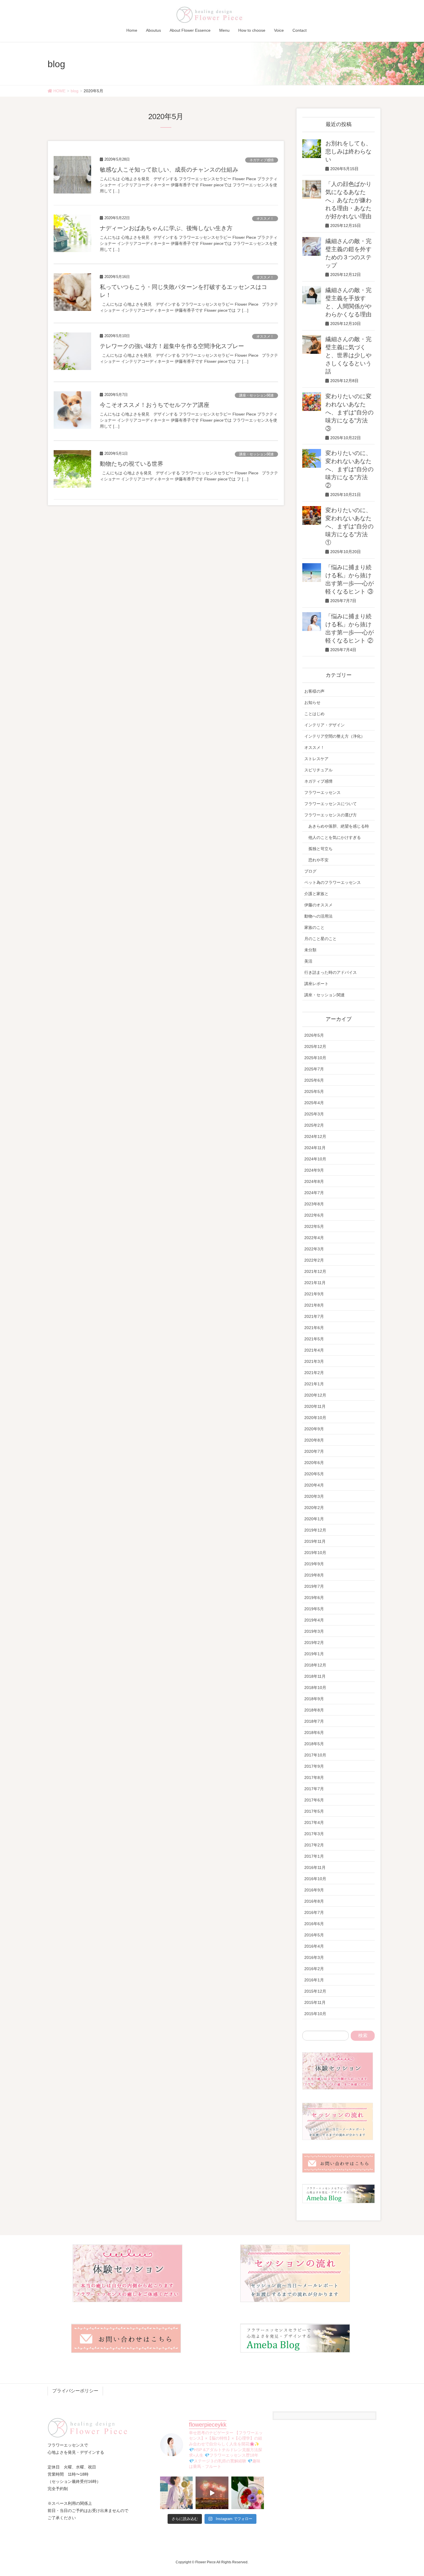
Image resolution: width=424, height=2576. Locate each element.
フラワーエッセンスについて (331, 804)
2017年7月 (314, 1789)
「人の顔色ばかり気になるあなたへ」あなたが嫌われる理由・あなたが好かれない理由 (348, 200)
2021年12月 (315, 1271)
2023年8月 (314, 1204)
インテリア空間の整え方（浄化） (335, 736)
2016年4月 (314, 1946)
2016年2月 (314, 1969)
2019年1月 (314, 1654)
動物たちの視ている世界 (132, 464)
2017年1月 (314, 1856)
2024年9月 (314, 1170)
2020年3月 (314, 1496)
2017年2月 (314, 1845)
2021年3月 (314, 1361)
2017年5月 (314, 1811)
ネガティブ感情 (262, 160)
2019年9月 (314, 1564)
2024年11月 (315, 1148)
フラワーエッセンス (322, 792)
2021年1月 (314, 1384)
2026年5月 (314, 1035)
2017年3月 (314, 1834)
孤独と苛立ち (320, 849)
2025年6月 (314, 1080)
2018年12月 (315, 1665)
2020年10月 (315, 1418)
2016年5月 (314, 1935)
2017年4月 (314, 1822)
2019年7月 (314, 1586)
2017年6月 (314, 1800)
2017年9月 (314, 1766)
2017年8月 (314, 1778)
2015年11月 (315, 2002)
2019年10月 (315, 1553)
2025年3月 (314, 1114)
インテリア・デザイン (324, 725)
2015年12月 (315, 1991)
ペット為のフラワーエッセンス (333, 882)
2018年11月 (315, 1676)
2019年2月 (314, 1643)
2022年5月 (314, 1226)
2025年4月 (314, 1103)
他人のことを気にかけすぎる (335, 837)
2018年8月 (314, 1710)
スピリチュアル (318, 770)
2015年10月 (315, 2014)
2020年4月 (314, 1485)
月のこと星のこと (320, 939)
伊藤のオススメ (318, 905)
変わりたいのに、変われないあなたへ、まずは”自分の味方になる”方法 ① (349, 526)
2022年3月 (314, 1249)
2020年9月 (314, 1429)
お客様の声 (314, 691)
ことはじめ (314, 714)
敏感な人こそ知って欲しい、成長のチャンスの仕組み (169, 170)
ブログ (310, 871)
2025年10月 (315, 1058)
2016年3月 (314, 1957)
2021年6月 (314, 1328)
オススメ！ (265, 219)
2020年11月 (315, 1406)
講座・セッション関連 (256, 395)
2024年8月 (314, 1181)
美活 (308, 961)
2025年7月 (314, 1069)
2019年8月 (314, 1575)
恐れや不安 (318, 860)
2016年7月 (314, 1912)
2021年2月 (314, 1373)
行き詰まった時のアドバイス (331, 972)
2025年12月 (315, 1046)
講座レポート (316, 984)
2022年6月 (314, 1215)
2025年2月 (314, 1125)
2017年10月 (315, 1755)
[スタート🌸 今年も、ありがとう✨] (212, 2493)
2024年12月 (315, 1136)
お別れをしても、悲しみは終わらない (348, 151)
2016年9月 (314, 1890)
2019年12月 (315, 1530)
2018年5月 (314, 1744)
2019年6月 (314, 1598)
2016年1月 (314, 1980)
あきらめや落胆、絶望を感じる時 (339, 826)
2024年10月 (315, 1159)
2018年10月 (315, 1688)
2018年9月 (314, 1699)
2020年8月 (314, 1440)
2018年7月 (314, 1721)
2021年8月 (314, 1305)
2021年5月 (314, 1339)
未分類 (310, 950)
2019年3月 (314, 1631)
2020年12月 (315, 1395)
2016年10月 (315, 1879)
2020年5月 (314, 1474)
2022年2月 (314, 1260)
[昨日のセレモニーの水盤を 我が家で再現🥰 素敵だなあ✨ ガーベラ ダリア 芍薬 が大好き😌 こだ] (248, 2493)
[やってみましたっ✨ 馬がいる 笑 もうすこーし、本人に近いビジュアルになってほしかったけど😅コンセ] (176, 2493)
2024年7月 (314, 1193)
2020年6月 (314, 1463)
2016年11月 (315, 1867)
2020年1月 (314, 1519)
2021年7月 (314, 1316)
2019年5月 (314, 1609)
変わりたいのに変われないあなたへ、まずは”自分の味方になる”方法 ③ (349, 412)
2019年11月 (315, 1541)
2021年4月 (314, 1350)
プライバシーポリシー (75, 2391)
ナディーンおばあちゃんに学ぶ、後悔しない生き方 (166, 228)
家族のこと (314, 927)
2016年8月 (314, 1901)
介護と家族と (316, 894)
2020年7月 (314, 1451)
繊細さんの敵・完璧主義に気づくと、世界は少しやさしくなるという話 (348, 355)
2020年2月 (314, 1508)
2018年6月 (314, 1733)
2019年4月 (314, 1620)
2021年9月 (314, 1294)
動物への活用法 (318, 916)
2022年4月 (314, 1238)
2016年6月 (314, 1924)
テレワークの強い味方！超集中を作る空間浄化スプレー (172, 346)
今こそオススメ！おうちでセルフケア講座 (155, 405)
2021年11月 (315, 1283)
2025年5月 (314, 1091)
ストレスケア (316, 759)
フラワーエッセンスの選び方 (331, 815)
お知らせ (312, 702)
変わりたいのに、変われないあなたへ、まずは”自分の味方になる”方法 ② (349, 469)
